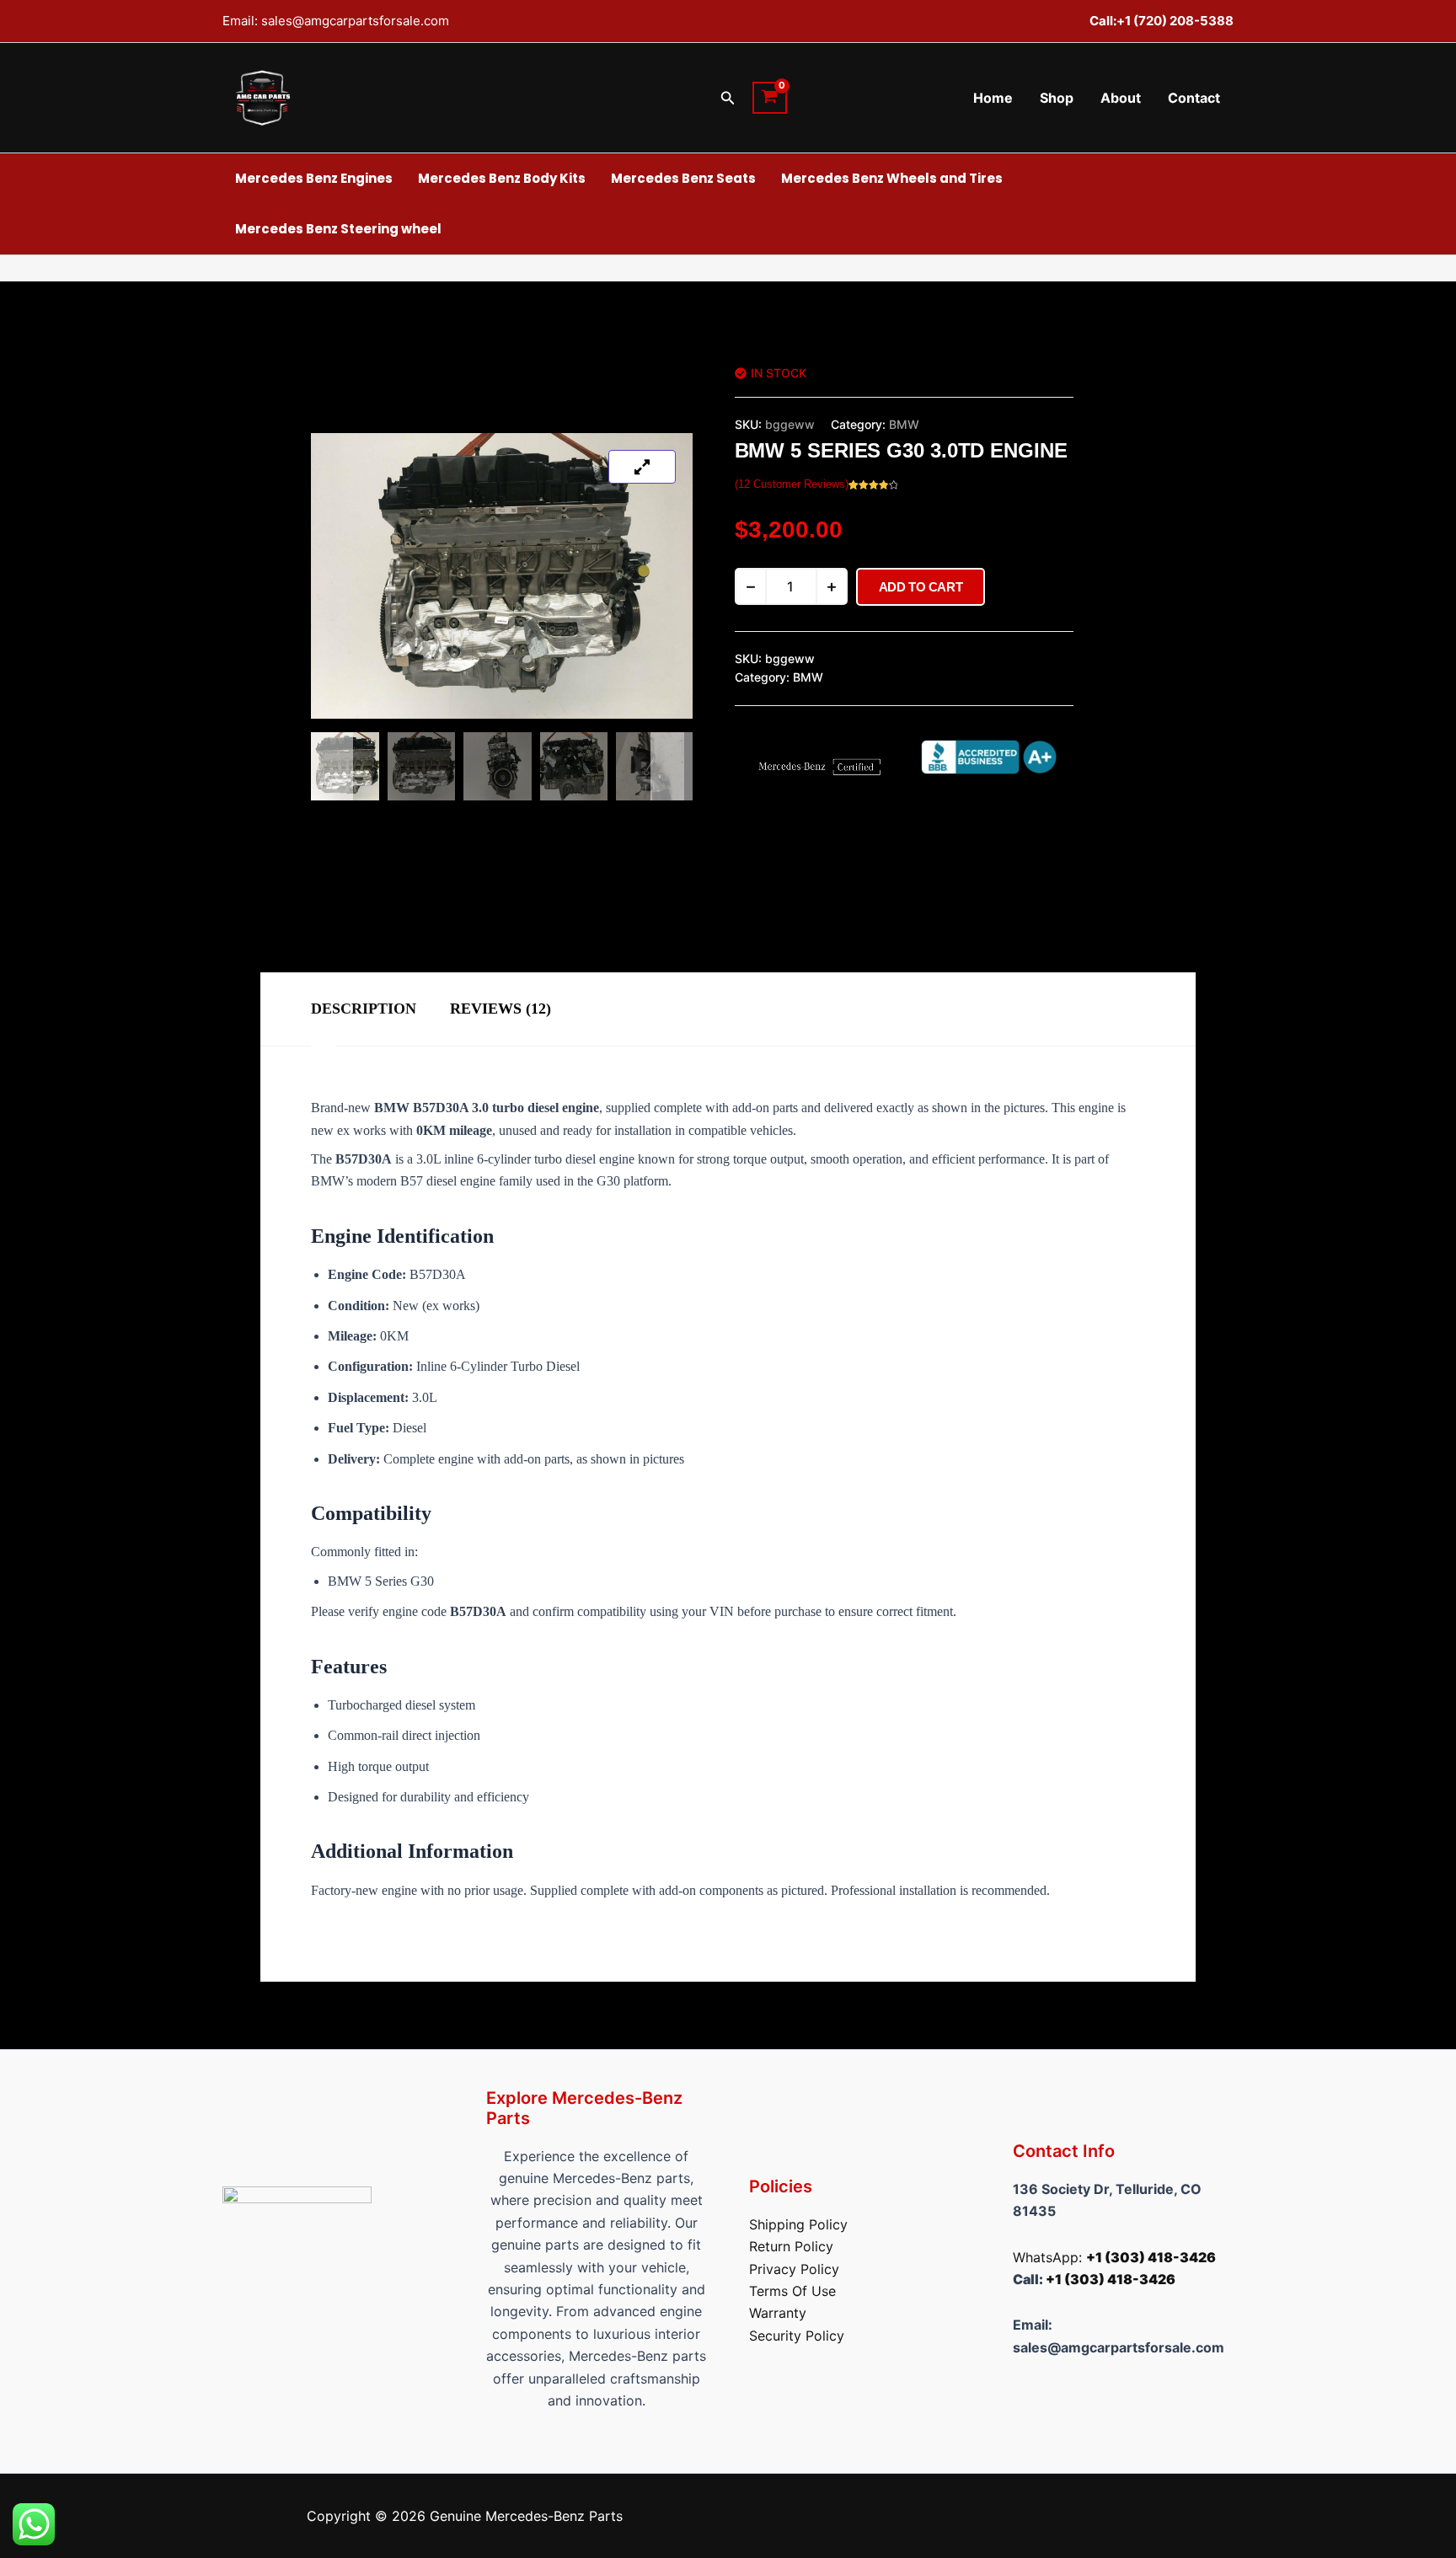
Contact (1194, 98)
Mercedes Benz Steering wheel (338, 229)
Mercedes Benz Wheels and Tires (892, 178)
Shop (1057, 98)
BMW (904, 424)
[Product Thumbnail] (642, 467)
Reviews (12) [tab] (500, 1009)
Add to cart (921, 587)
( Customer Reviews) (792, 484)
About (1121, 98)
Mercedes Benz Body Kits (502, 178)
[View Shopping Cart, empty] (770, 98)
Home (993, 98)
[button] (728, 98)
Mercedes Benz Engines (314, 178)
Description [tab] (364, 1009)
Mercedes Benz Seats (683, 178)
